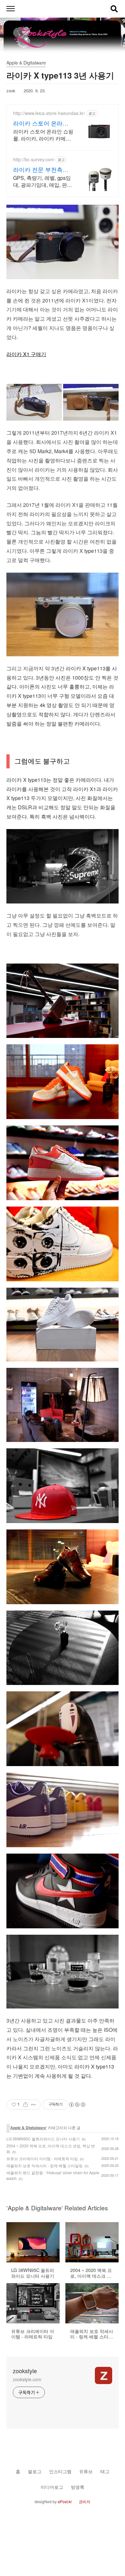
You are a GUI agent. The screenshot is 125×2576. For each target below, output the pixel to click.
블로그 (35, 2471)
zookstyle (25, 2371)
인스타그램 (60, 2471)
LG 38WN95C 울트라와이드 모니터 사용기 (43, 2139)
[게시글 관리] (33, 2105)
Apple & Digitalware (28, 2128)
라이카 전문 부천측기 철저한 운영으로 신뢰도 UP (41, 169)
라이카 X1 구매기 (26, 354)
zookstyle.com (27, 2379)
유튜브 (86, 2471)
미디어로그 (52, 2487)
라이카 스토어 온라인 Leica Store (41, 123)
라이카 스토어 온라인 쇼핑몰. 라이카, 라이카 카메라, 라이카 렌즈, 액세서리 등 (43, 135)
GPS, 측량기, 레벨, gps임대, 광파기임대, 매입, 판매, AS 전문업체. (43, 181)
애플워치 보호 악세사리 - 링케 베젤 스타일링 (45, 2165)
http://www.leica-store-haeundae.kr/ (49, 113)
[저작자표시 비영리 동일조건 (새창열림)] (77, 2105)
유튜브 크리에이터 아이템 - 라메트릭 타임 (42, 2158)
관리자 (85, 2501)
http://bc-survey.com (34, 160)
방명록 (78, 2487)
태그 (105, 2471)
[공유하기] (25, 2105)
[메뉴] (10, 9)
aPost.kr (65, 2501)
